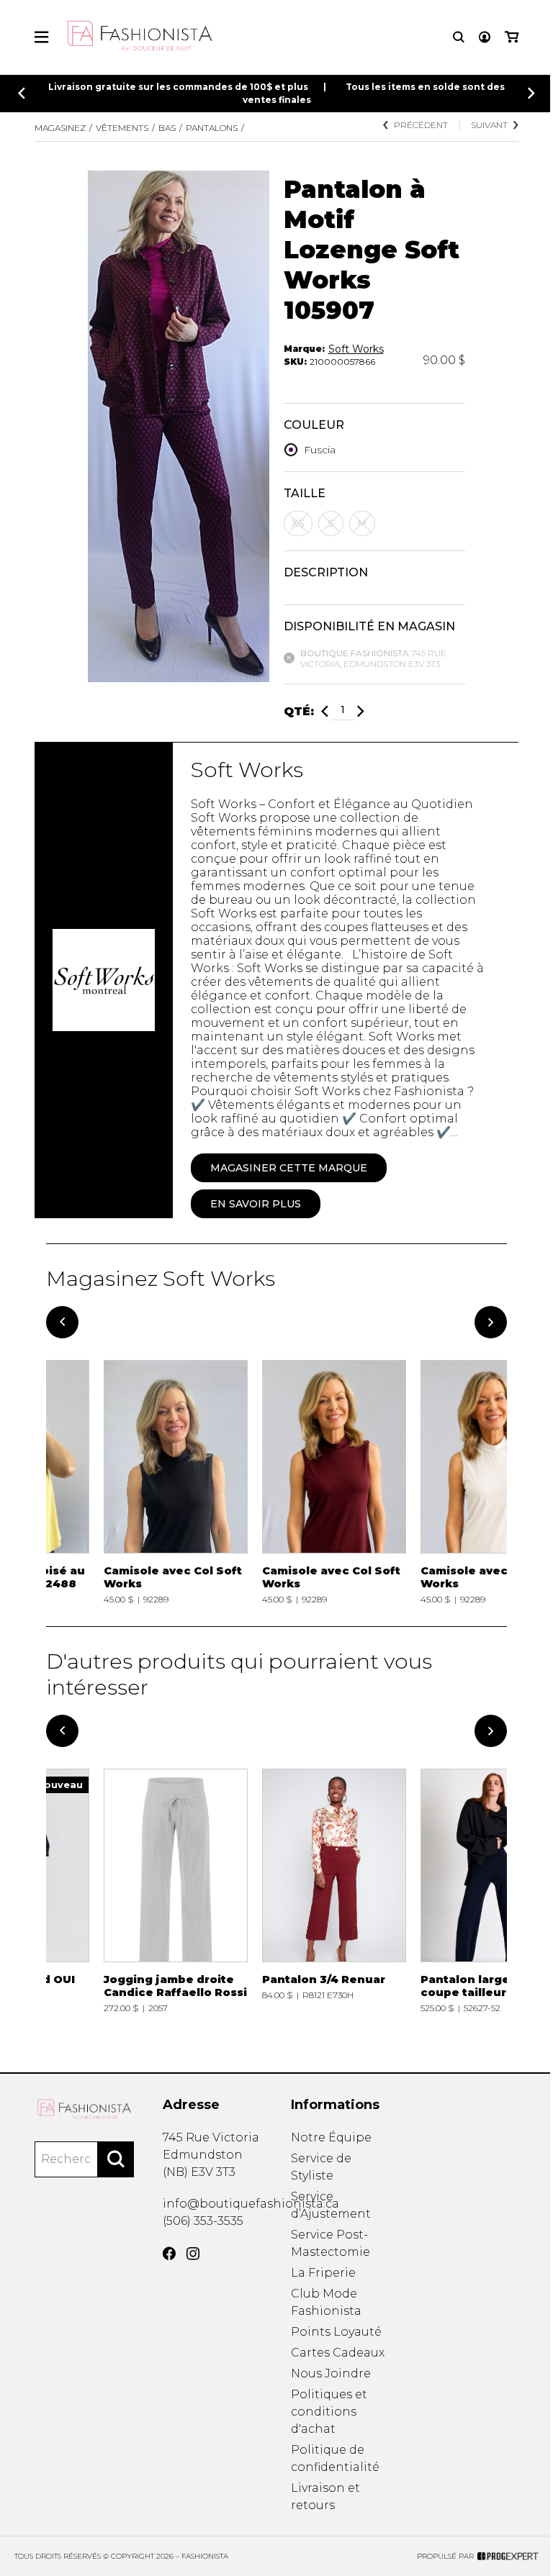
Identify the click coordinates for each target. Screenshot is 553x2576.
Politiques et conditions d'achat (329, 2412)
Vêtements (122, 128)
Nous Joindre (331, 2373)
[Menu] (41, 37)
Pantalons (212, 128)
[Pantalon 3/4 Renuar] (334, 1891)
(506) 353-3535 (203, 2221)
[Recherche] (459, 37)
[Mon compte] (485, 37)
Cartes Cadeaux (338, 2353)
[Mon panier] (512, 37)
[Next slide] (531, 93)
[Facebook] (169, 2254)
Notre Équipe (331, 2137)
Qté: (299, 711)
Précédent (421, 125)
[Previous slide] (22, 93)
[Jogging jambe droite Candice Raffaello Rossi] (176, 1891)
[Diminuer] (325, 711)
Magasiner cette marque (289, 1168)
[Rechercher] (116, 2159)
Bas (167, 128)
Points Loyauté (336, 2332)
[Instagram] (193, 2254)
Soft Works (356, 349)
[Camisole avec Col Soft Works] (176, 1482)
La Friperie (323, 2273)
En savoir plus (256, 1204)
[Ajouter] (361, 711)
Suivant (489, 125)
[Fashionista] (84, 2109)
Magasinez (60, 128)
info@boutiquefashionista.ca (251, 2204)
